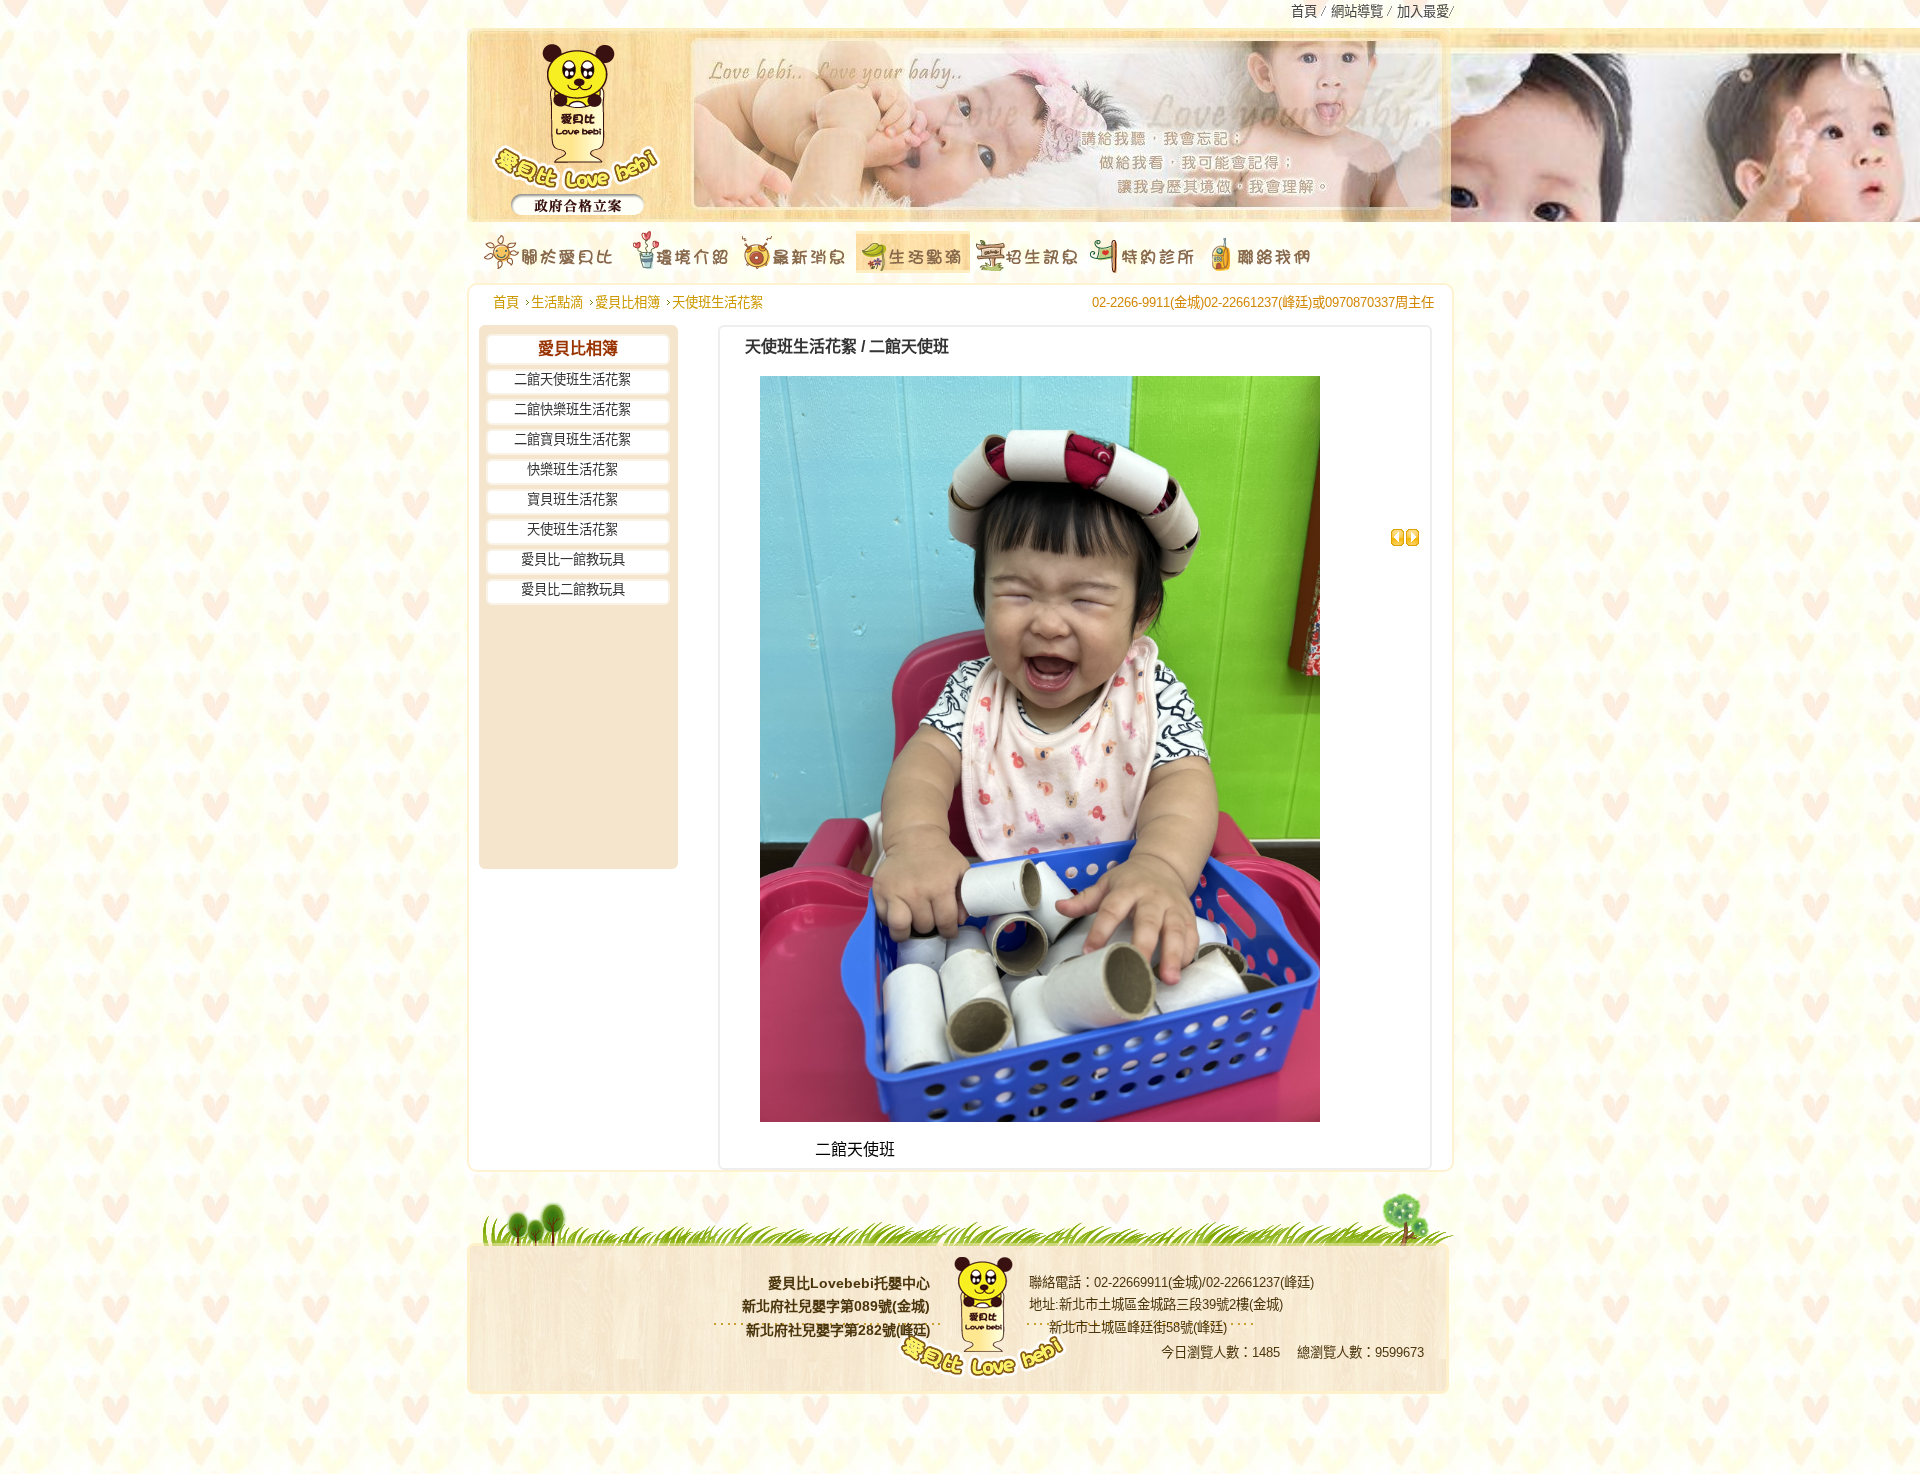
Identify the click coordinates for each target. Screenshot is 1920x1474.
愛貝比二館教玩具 (573, 589)
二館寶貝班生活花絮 (572, 439)
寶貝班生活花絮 (572, 499)
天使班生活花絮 (717, 302)
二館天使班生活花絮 (572, 379)
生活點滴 (557, 302)
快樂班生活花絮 (572, 469)
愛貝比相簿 (627, 302)
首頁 (506, 302)
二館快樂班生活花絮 (572, 409)
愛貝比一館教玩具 (573, 559)
